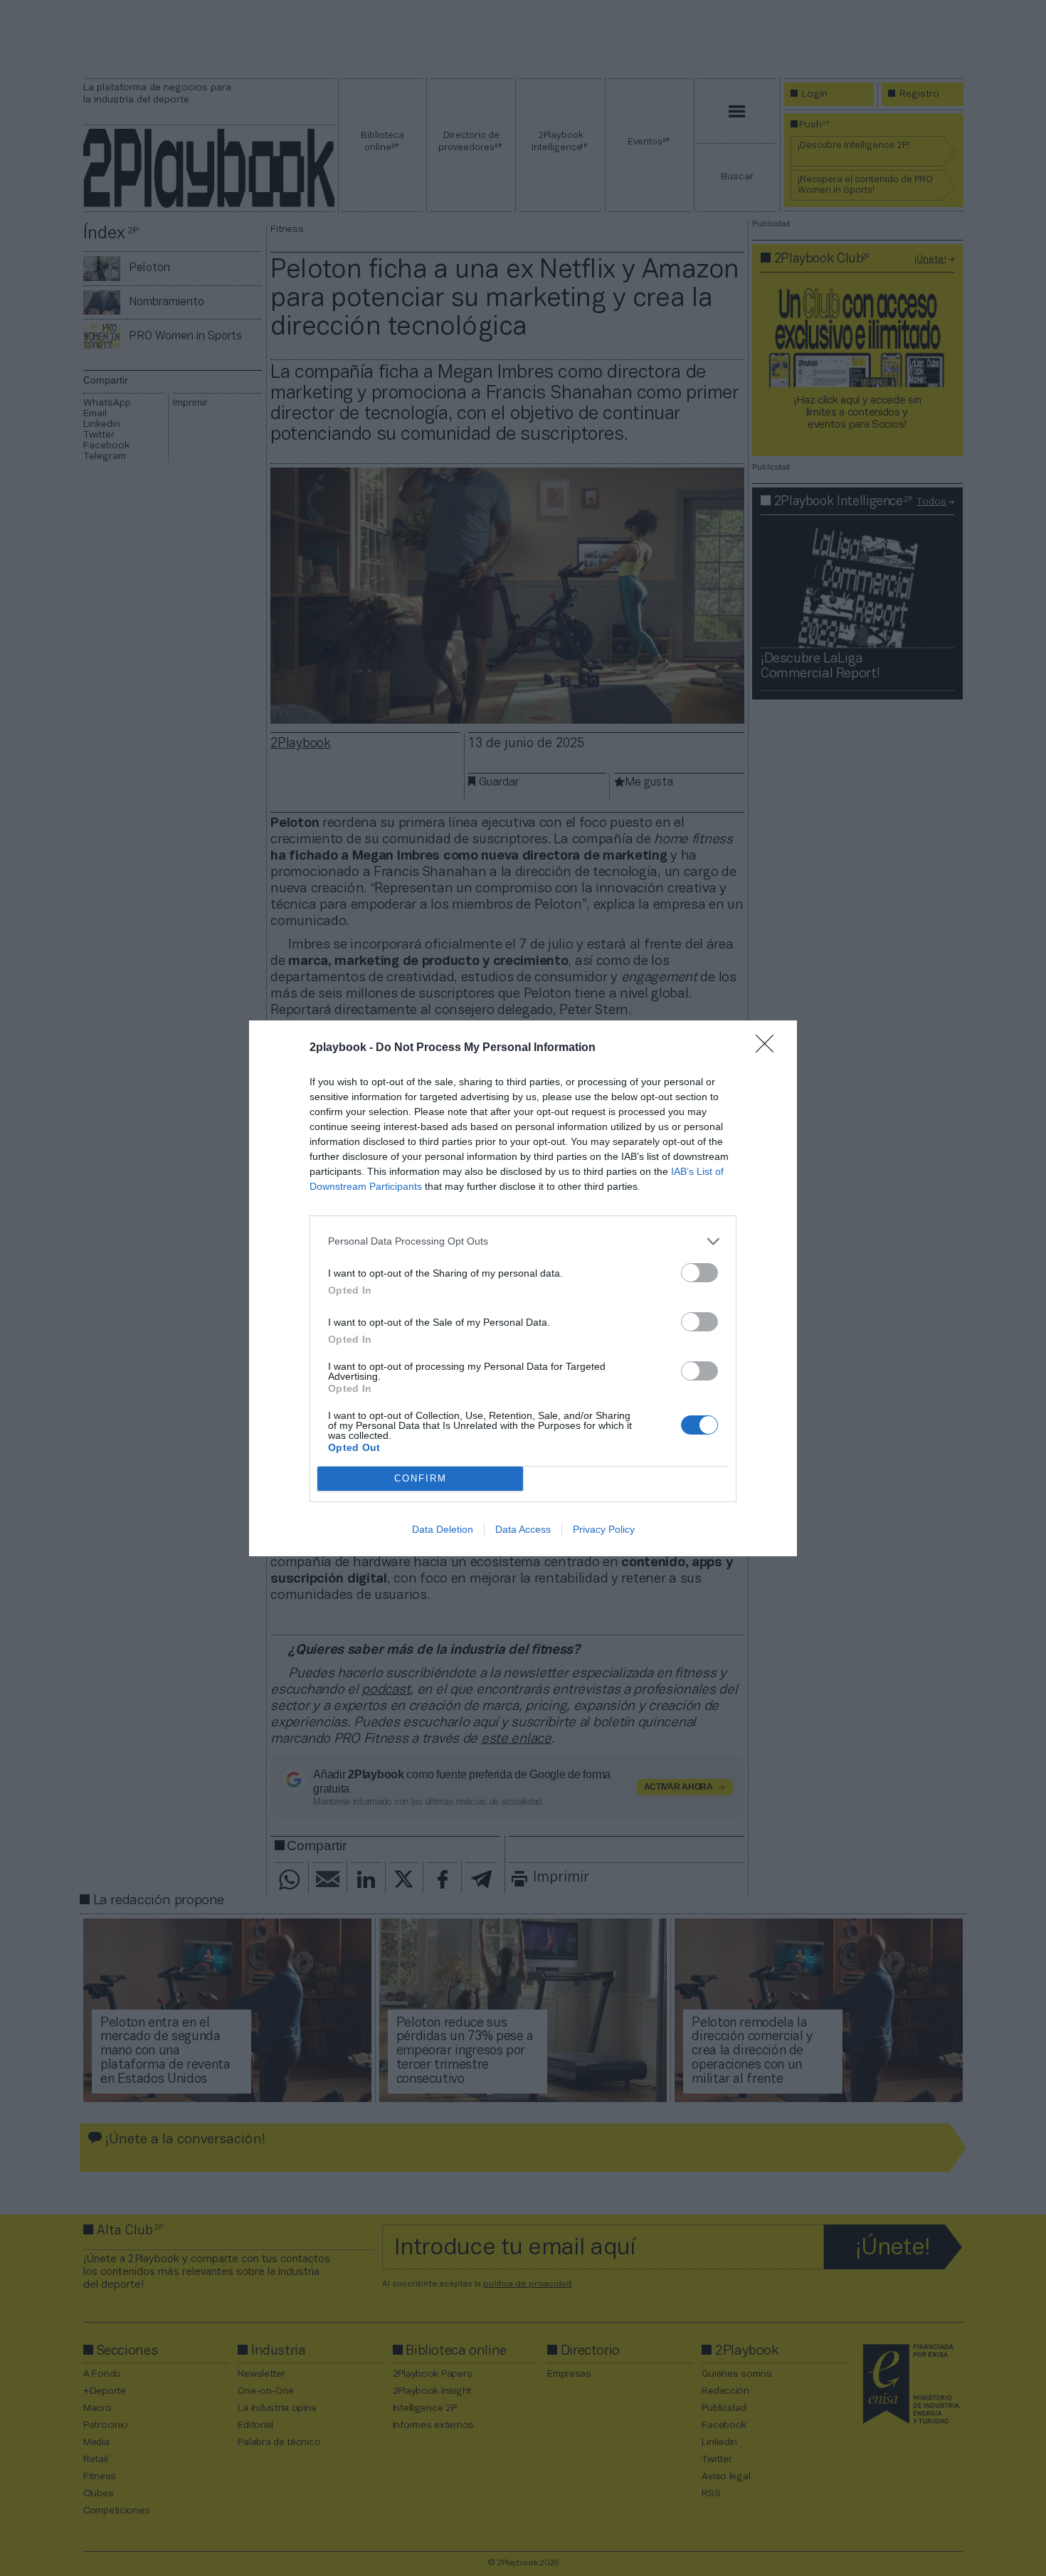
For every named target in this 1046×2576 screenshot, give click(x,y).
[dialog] (523, 1288)
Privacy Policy (604, 1529)
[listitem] (523, 1241)
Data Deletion (443, 1529)
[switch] (699, 1273)
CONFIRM (421, 1478)
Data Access (523, 1529)
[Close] (769, 1048)
